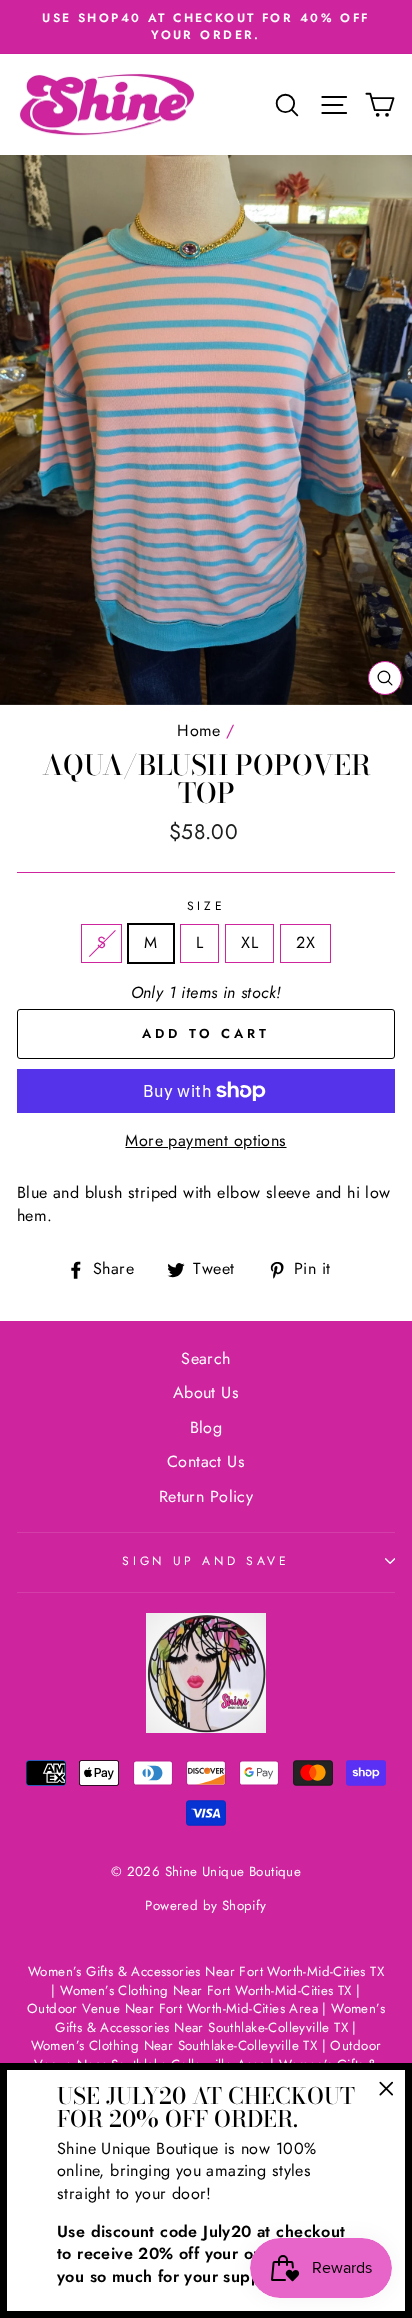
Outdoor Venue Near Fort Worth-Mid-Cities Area (172, 2008)
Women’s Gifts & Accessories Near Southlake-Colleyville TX (220, 2018)
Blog (206, 1427)
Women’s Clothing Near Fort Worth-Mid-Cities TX (206, 1990)
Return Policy (206, 1496)
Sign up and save (205, 1561)
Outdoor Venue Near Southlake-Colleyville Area (207, 2055)
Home (199, 730)
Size (206, 906)
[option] (206, 27)
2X (305, 942)
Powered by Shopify (205, 1905)
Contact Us (206, 1461)
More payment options (205, 1141)
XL (249, 942)
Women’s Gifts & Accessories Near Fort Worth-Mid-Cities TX (206, 1971)
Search (205, 1358)
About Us (206, 1392)
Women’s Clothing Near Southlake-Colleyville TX (174, 2045)
